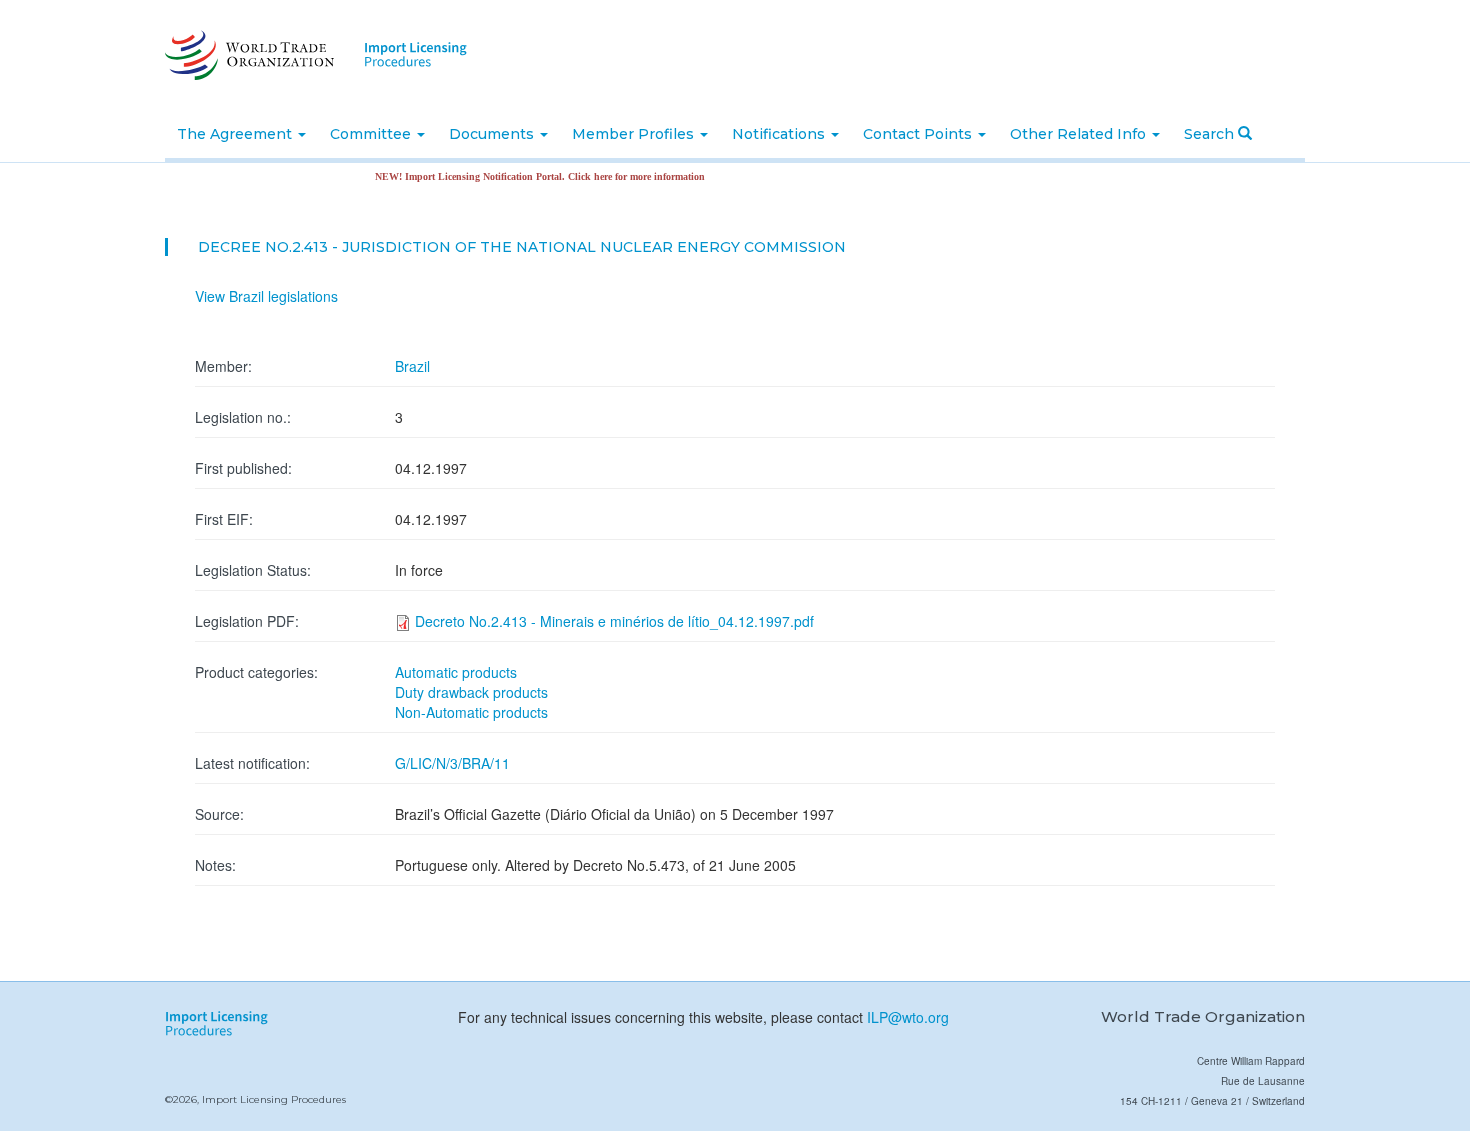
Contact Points (919, 134)
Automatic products (456, 672)
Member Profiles (635, 134)
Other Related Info (1080, 134)
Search (1211, 134)
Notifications (780, 134)
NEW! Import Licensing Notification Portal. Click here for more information (525, 176)
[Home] (247, 55)
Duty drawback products (471, 692)
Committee (372, 134)
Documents (493, 134)
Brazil (412, 366)
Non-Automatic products (471, 712)
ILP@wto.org (908, 1017)
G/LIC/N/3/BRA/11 (452, 763)
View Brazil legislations (266, 296)
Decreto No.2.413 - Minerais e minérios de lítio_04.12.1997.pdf (614, 621)
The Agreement (236, 134)
